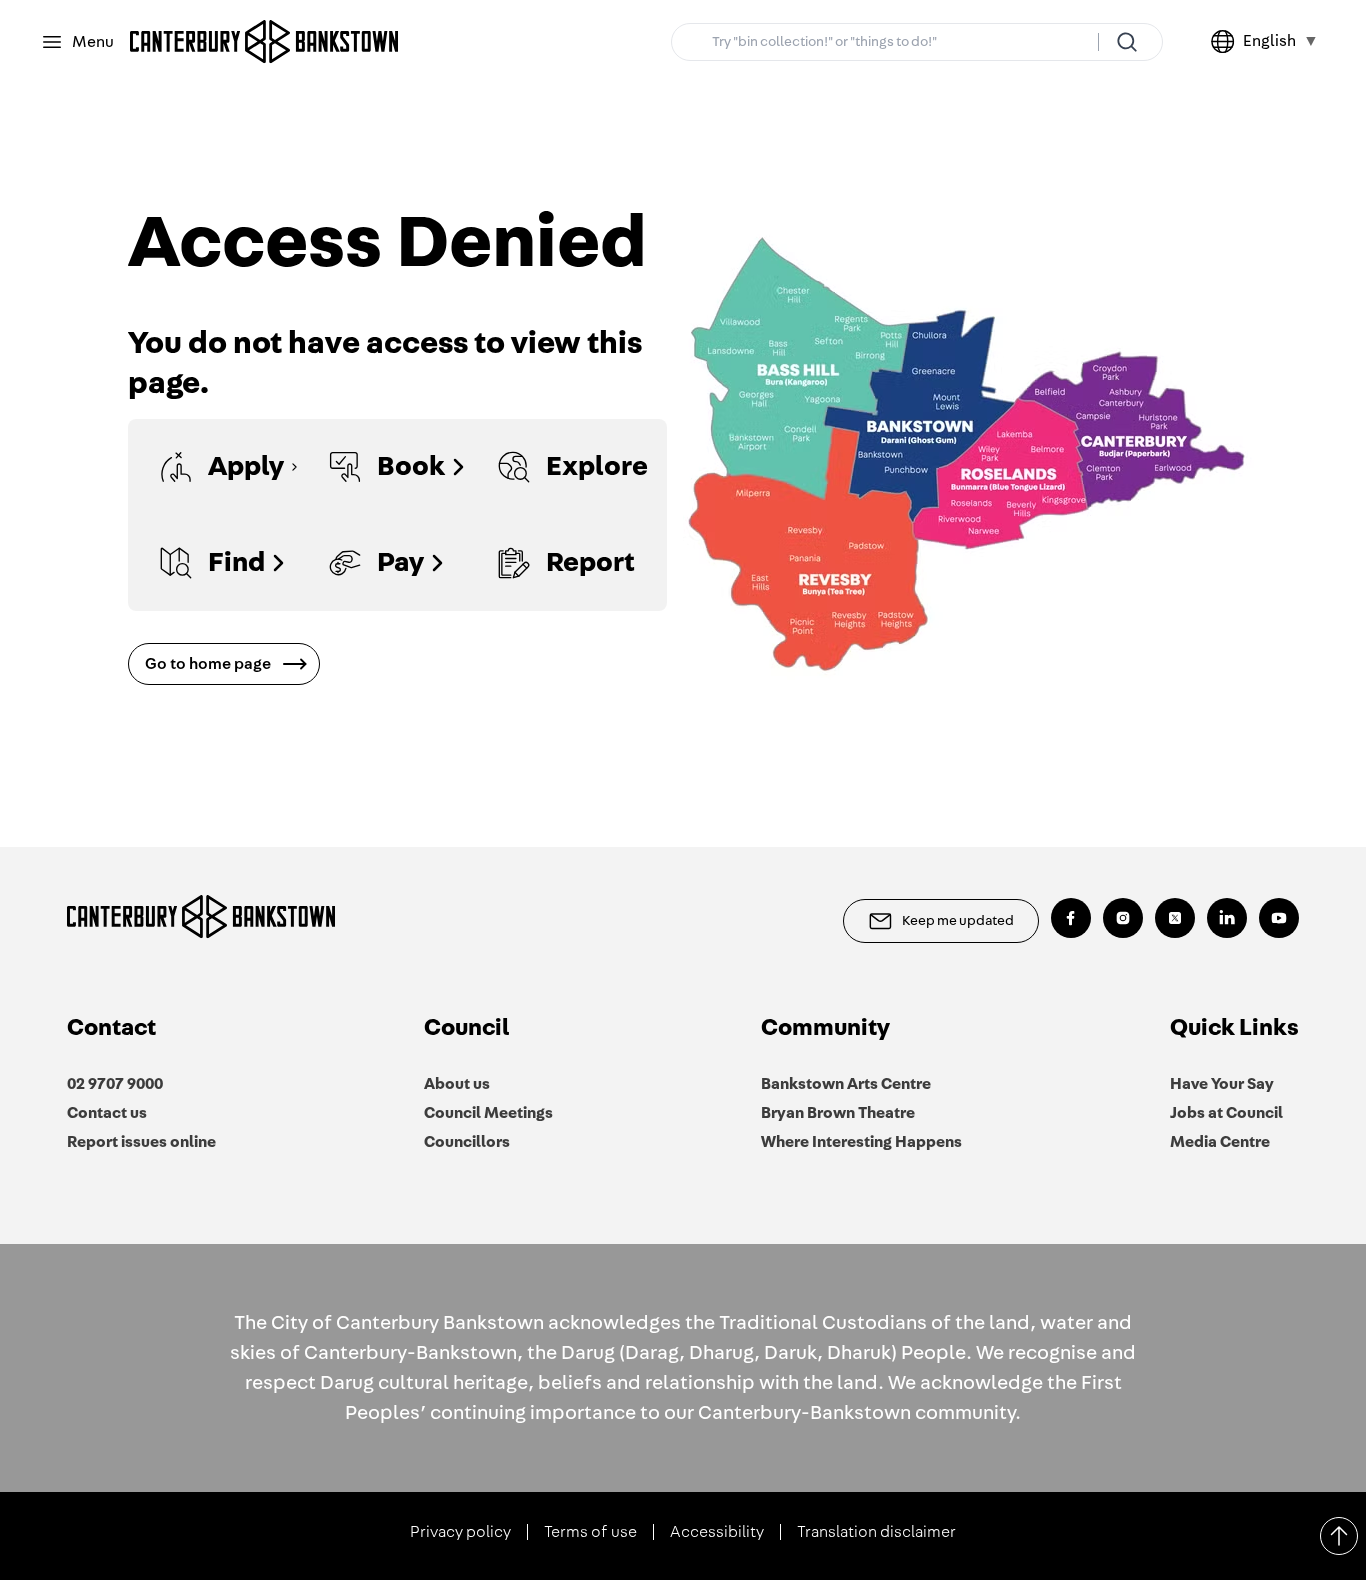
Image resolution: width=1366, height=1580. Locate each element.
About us (457, 1084)
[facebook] (1071, 918)
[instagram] (1123, 918)
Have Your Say (1222, 1084)
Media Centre (1220, 1142)
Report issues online (141, 1142)
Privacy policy (460, 1532)
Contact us (107, 1113)
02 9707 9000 (115, 1084)
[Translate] (1227, 42)
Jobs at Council (1226, 1113)
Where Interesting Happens (861, 1142)
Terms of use (590, 1532)
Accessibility (717, 1532)
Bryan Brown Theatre (838, 1113)
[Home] (264, 42)
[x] (1175, 918)
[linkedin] (1227, 918)
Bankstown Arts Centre (846, 1084)
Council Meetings (488, 1113)
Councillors (467, 1142)
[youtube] (1279, 918)
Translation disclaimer (876, 1532)
